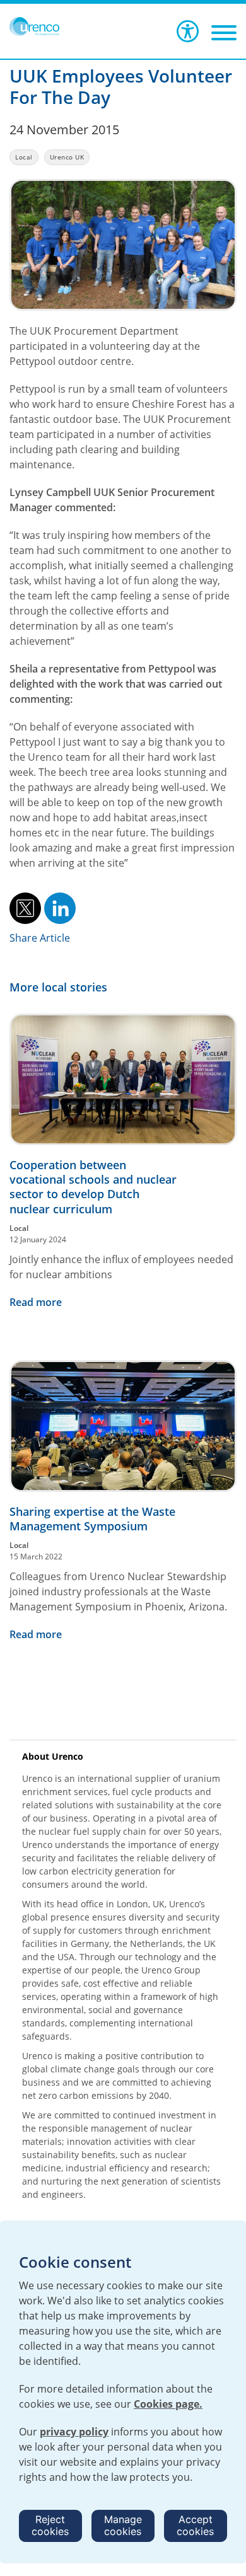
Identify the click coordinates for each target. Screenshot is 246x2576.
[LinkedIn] (60, 907)
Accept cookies (195, 2525)
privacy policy (74, 2432)
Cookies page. (168, 2404)
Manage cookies (123, 2525)
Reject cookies (50, 2525)
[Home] (34, 26)
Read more (36, 1302)
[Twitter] (25, 907)
